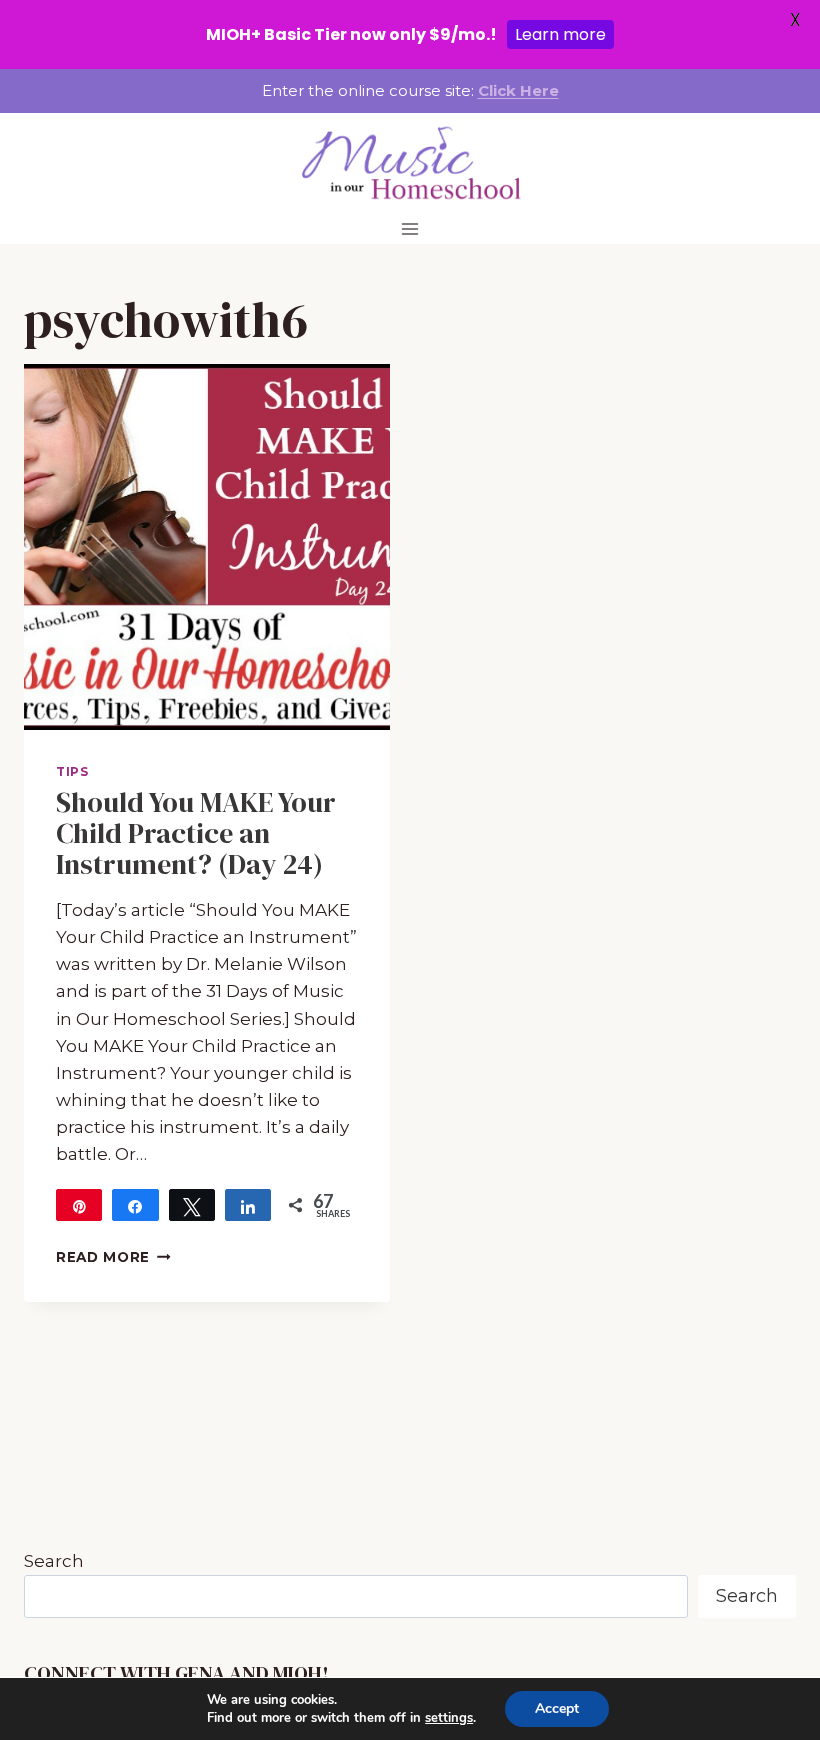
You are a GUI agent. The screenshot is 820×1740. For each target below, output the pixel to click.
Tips (72, 771)
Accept (557, 1708)
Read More (113, 1257)
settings (449, 1718)
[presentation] (207, 547)
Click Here (518, 90)
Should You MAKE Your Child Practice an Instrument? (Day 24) (196, 833)
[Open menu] (410, 228)
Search (54, 1561)
